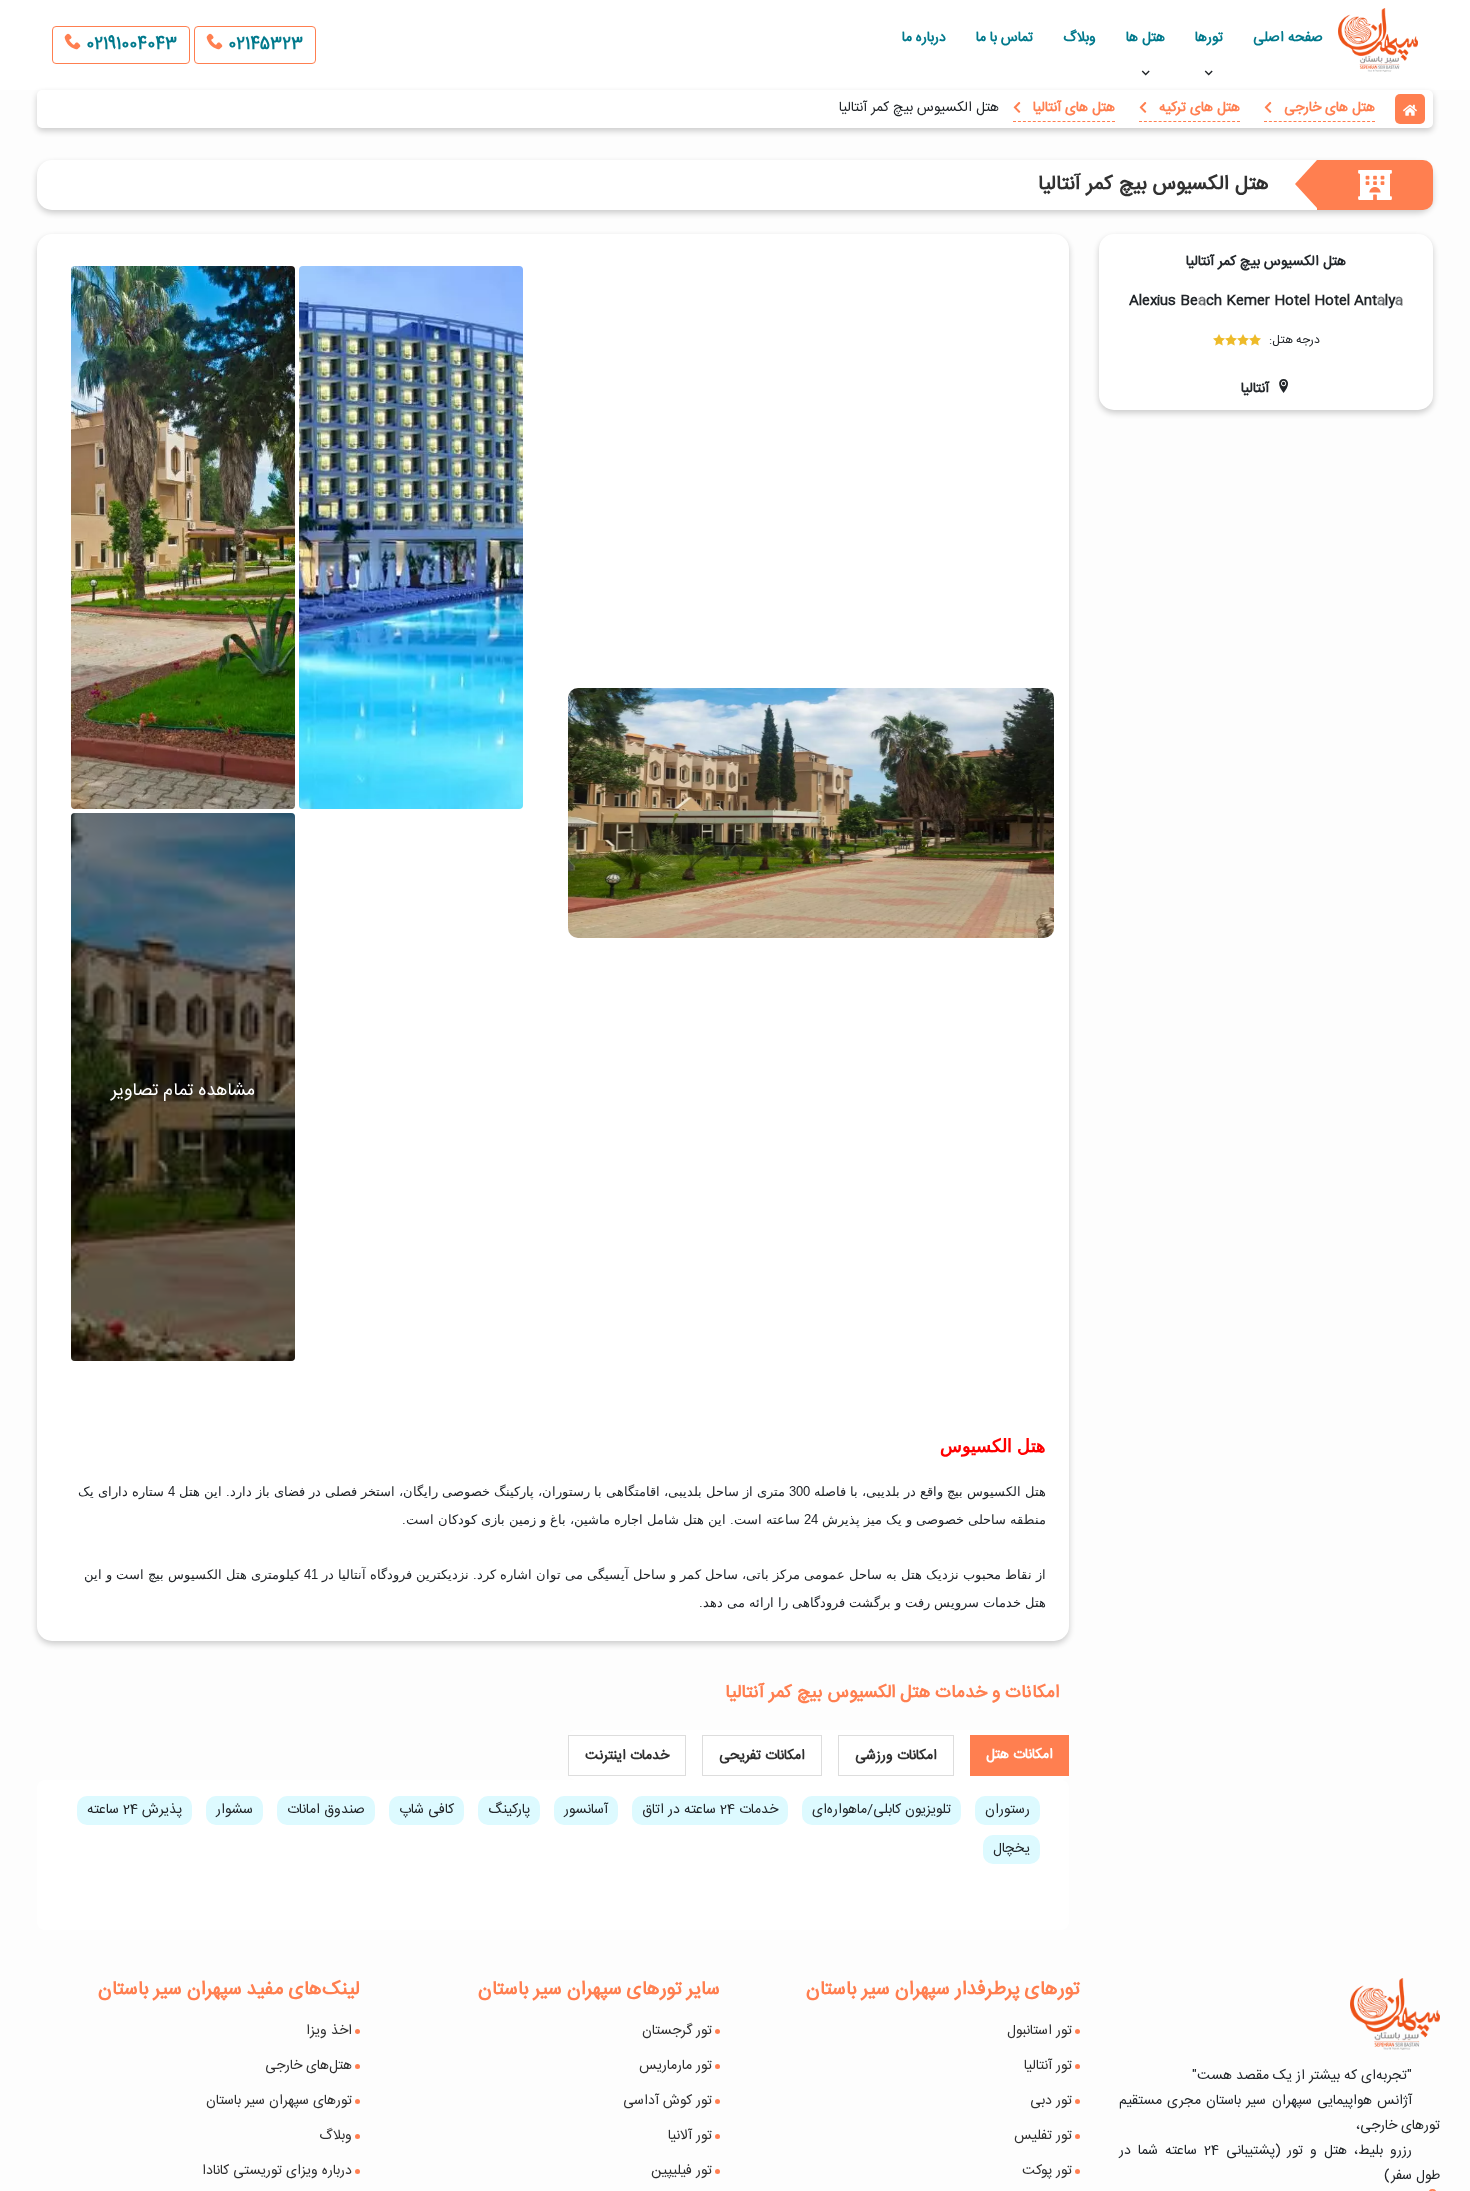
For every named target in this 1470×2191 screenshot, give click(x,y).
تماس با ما (1004, 38)
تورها (1209, 38)
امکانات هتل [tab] (1019, 1755)
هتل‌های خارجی (308, 2066)
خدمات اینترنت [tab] (627, 1756)
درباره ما (924, 38)
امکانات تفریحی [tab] (762, 1756)
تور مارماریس (675, 2066)
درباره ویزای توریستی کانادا (277, 2171)
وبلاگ (1079, 38)
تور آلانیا (690, 2136)
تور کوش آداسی (667, 2101)
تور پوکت (1047, 2171)
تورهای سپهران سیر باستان (279, 2101)
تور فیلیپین (681, 2171)
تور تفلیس (1043, 2136)
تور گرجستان (677, 2031)
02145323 (263, 44)
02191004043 (129, 44)
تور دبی (1051, 2101)
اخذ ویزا (329, 2031)
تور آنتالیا (1048, 2066)
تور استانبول (1039, 2031)
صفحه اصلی (1288, 38)
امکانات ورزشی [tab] (896, 1756)
